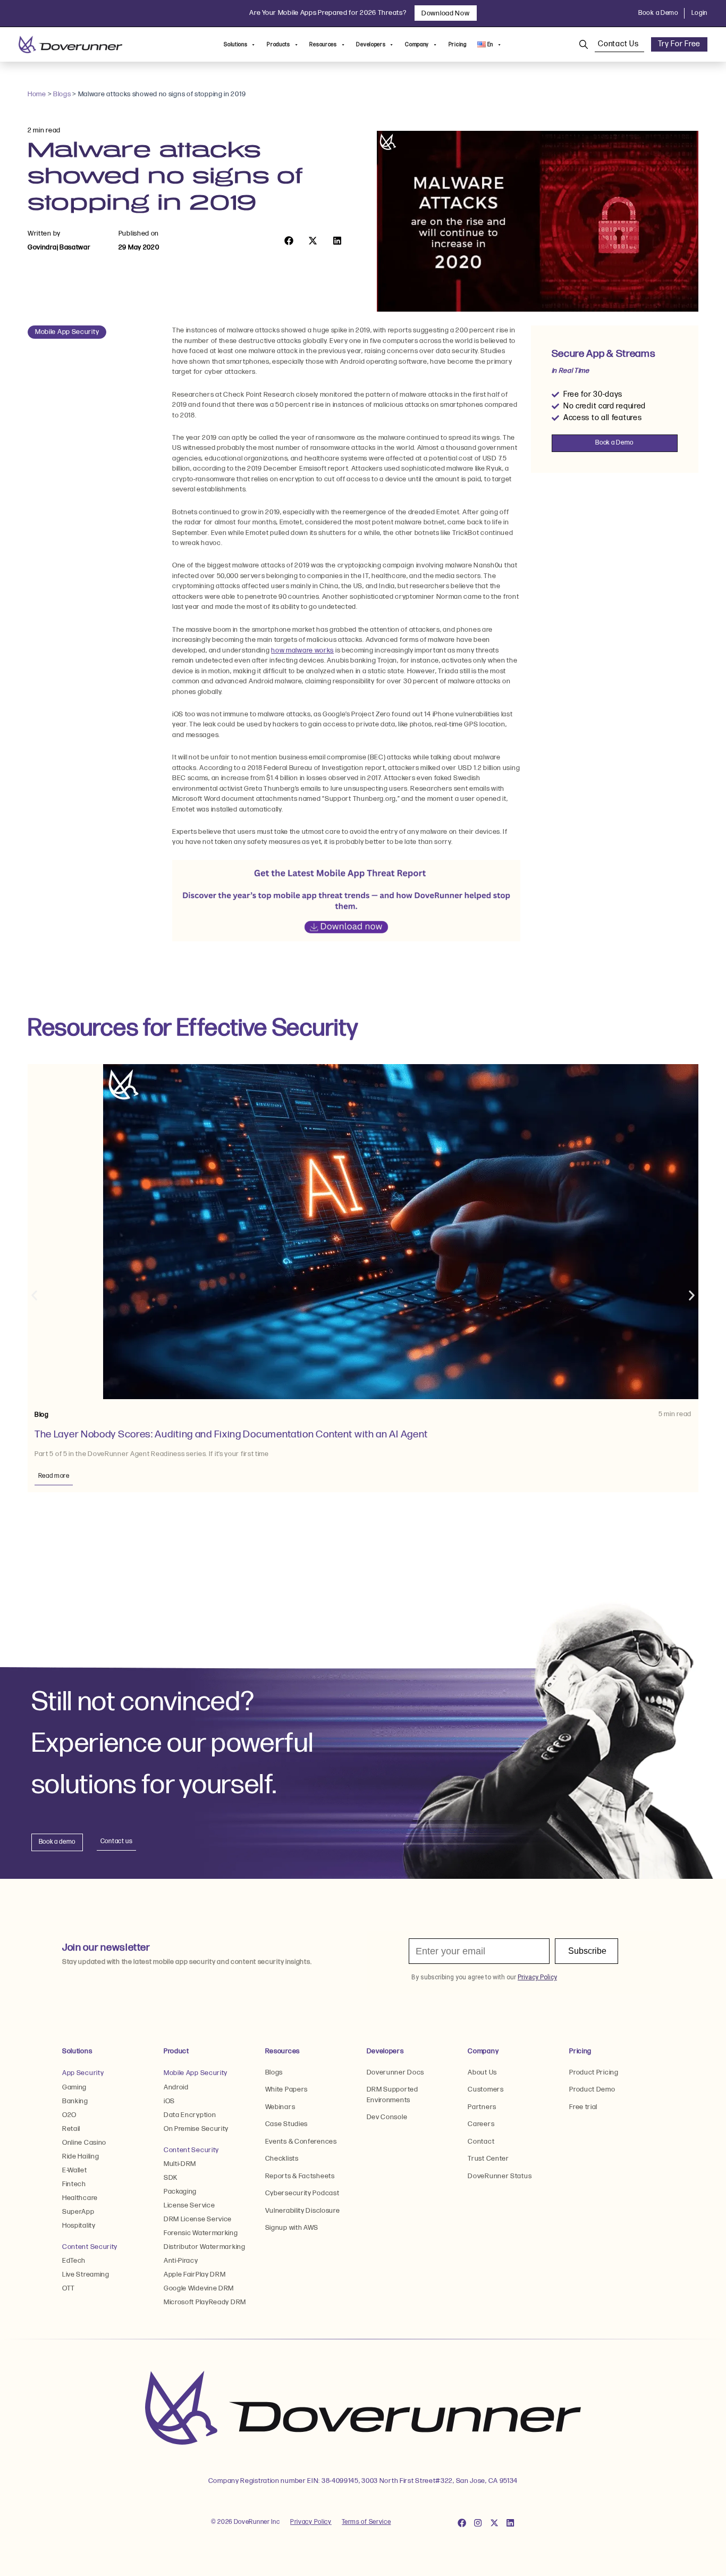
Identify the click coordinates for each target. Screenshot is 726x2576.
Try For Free (679, 44)
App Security (83, 2073)
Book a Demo (659, 13)
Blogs (62, 94)
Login (700, 13)
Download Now (445, 13)
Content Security (90, 2247)
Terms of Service (366, 2522)
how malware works (302, 650)
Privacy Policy (311, 2522)
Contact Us (619, 44)
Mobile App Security (67, 332)
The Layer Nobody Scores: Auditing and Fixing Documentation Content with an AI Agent (232, 1434)
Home (37, 94)
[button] (289, 241)
